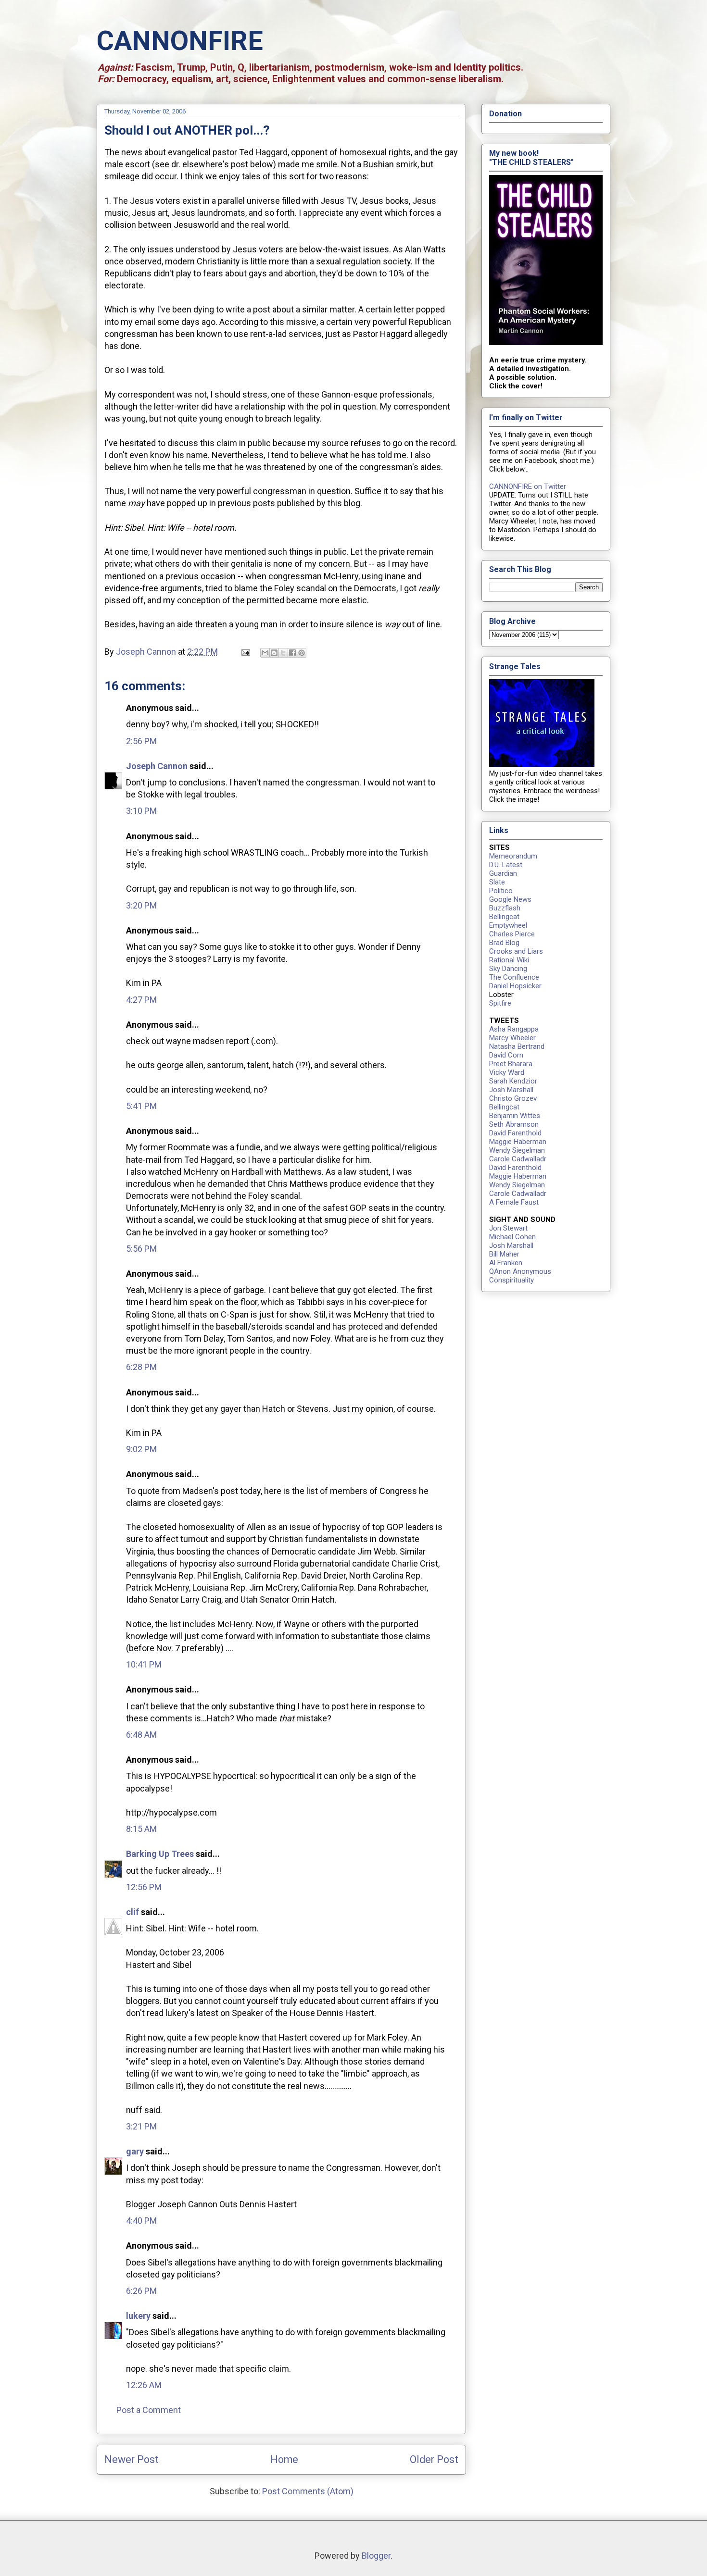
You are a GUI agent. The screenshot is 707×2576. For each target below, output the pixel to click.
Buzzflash (505, 908)
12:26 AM (144, 2385)
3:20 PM (141, 905)
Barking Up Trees (160, 1854)
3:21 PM (141, 2126)
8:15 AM (141, 1829)
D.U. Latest (506, 865)
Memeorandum (513, 856)
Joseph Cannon (157, 766)
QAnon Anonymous (520, 1271)
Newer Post (132, 2459)
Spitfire (500, 1003)
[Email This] (265, 653)
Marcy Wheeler (512, 1038)
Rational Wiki (509, 960)
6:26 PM (141, 2291)
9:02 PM (141, 1449)
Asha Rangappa (514, 1029)
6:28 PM (141, 1367)
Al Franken (506, 1263)
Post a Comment (149, 2410)
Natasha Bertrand (517, 1046)
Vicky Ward (507, 1072)
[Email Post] (245, 652)
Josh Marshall (511, 1090)
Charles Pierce (512, 934)
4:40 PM (141, 2221)
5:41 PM (141, 1106)
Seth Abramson (514, 1124)
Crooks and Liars (516, 951)
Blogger (376, 2556)
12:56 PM (144, 1887)
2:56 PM (141, 741)
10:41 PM (144, 1664)
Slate (497, 882)
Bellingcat (504, 917)
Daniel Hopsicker (515, 986)
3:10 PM (141, 811)
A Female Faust (514, 1202)
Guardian (503, 873)
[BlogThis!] (274, 653)
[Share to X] (283, 653)
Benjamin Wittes (515, 1116)
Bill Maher (504, 1254)
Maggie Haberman (518, 1142)
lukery (138, 2316)
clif (133, 1912)
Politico (501, 891)
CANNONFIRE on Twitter (528, 486)
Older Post (434, 2459)
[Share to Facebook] (292, 653)
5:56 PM (141, 1249)
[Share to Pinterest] (302, 653)
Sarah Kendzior (513, 1081)
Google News (510, 899)
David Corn (506, 1055)
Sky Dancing (508, 969)
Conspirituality (511, 1280)
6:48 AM (141, 1735)
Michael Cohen (512, 1237)
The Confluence (514, 977)
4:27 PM (141, 1000)
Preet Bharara (511, 1064)
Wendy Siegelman (517, 1150)
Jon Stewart (508, 1228)
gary (135, 2151)
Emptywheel (508, 925)
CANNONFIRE (180, 41)
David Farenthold (515, 1133)
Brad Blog (504, 943)
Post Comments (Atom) (308, 2491)
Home (284, 2459)
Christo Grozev (513, 1098)
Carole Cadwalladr (518, 1159)
